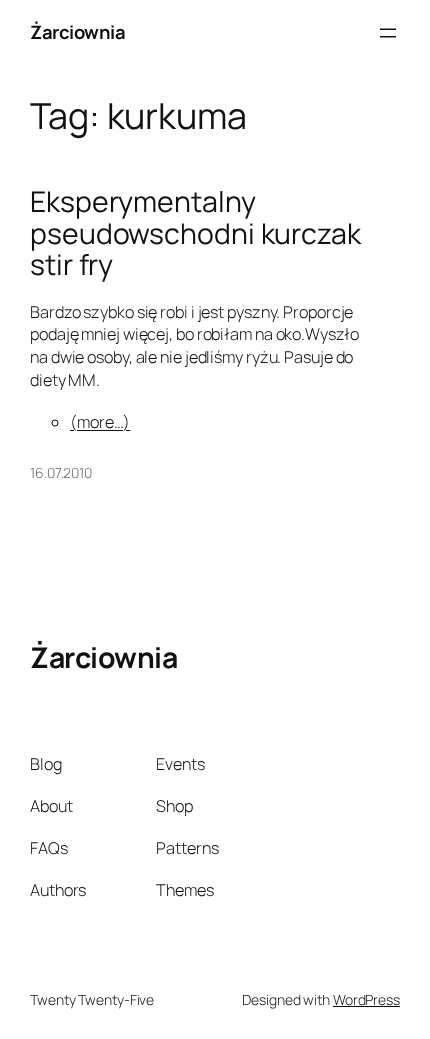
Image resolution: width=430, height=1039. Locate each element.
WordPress (366, 999)
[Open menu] (388, 33)
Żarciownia (77, 32)
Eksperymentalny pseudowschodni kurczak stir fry (195, 234)
